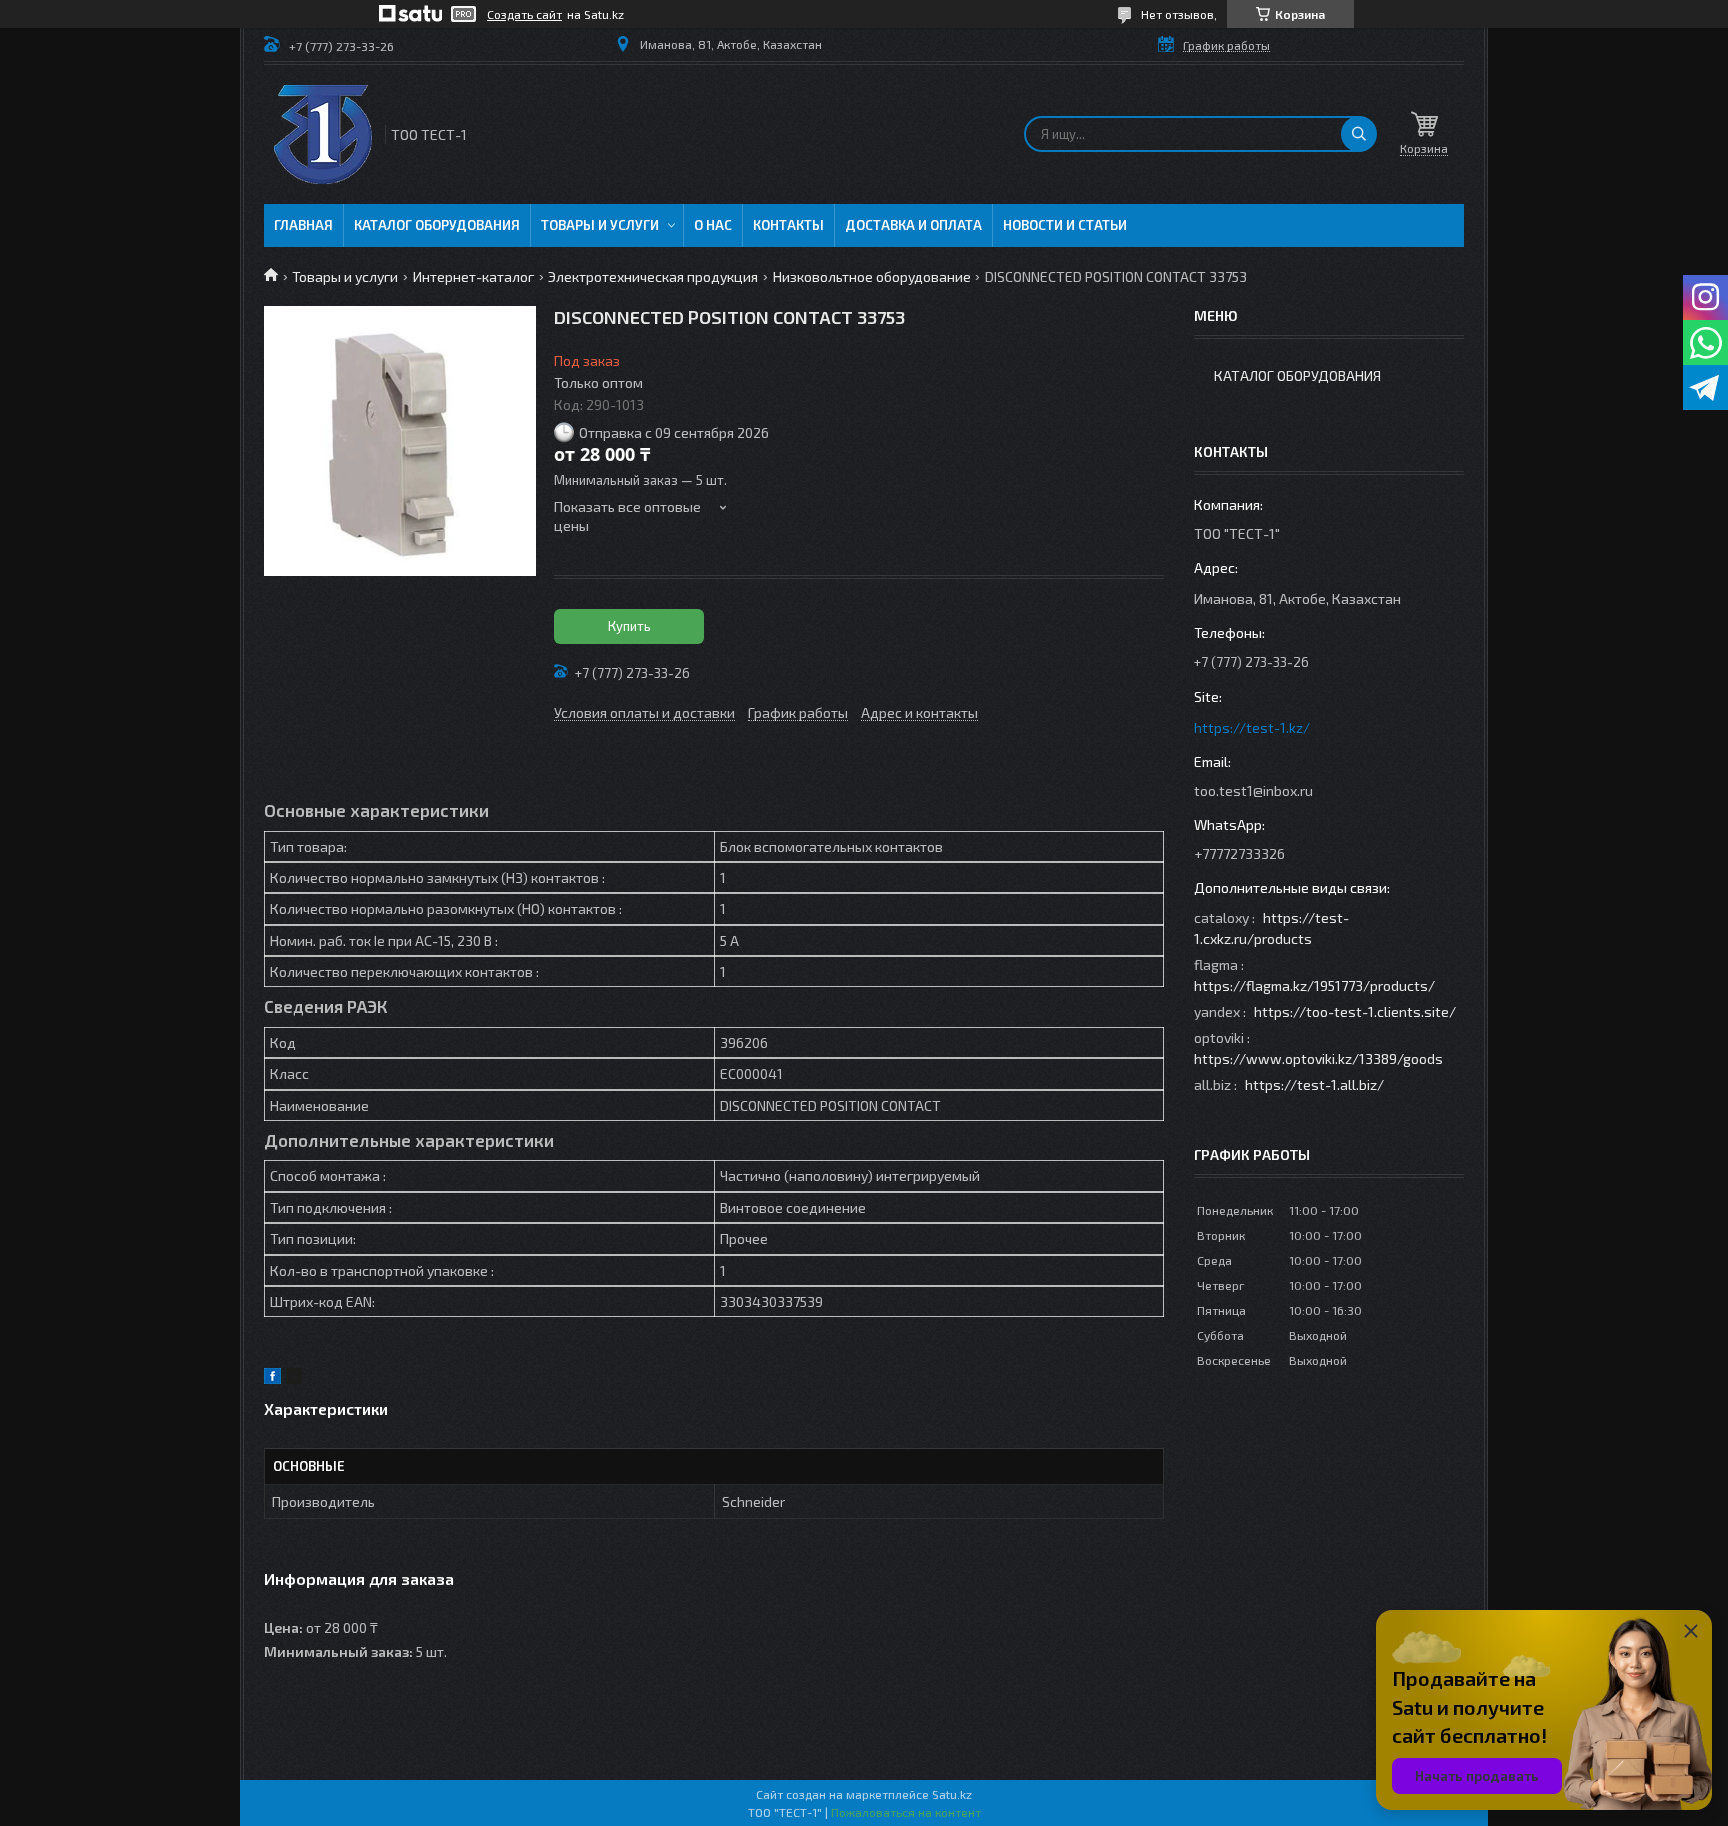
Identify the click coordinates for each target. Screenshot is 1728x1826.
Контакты (788, 225)
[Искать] (1359, 134)
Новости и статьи (1065, 225)
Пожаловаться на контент (906, 1812)
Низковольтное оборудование (872, 276)
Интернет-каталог (473, 276)
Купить (629, 626)
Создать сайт (524, 14)
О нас (713, 225)
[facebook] (272, 1378)
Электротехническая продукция (653, 276)
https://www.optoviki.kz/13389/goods (1318, 1058)
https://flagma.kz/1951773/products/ (1314, 985)
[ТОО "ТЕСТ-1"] (323, 134)
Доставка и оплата (913, 225)
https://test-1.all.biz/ (1314, 1084)
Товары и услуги (600, 225)
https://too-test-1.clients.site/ (1355, 1011)
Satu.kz (952, 1794)
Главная (303, 225)
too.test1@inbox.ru (1253, 790)
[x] (294, 1378)
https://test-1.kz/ (1252, 727)
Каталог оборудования (437, 225)
